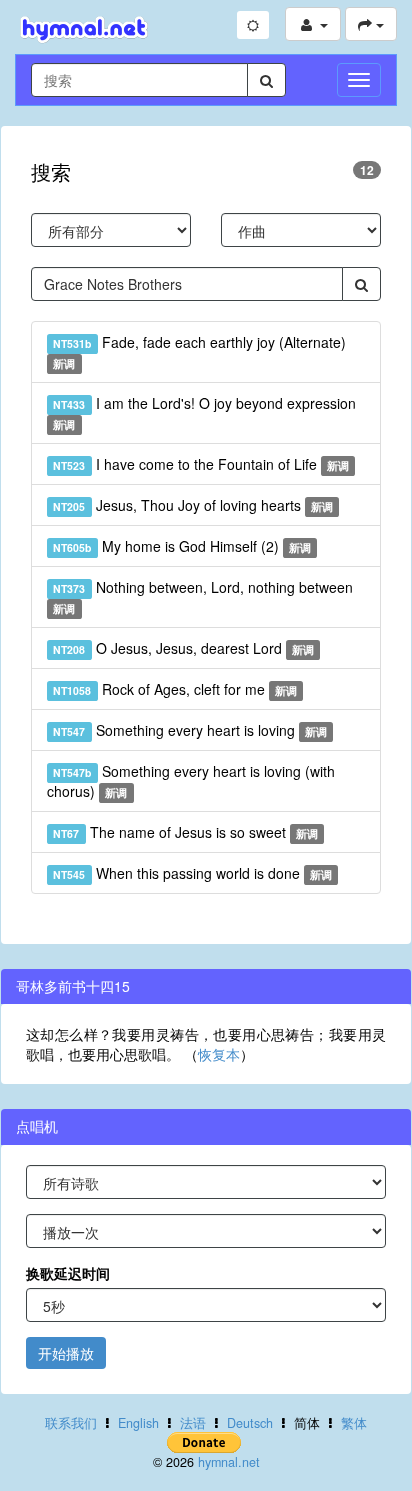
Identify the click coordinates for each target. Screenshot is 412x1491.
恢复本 (219, 1054)
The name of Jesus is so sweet (185, 832)
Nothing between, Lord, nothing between (202, 596)
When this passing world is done (192, 873)
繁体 (354, 1423)
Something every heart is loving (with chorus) (191, 781)
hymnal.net (229, 1462)
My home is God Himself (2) (182, 546)
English (138, 1423)
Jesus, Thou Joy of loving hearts (193, 505)
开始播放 (66, 1353)
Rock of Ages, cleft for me (175, 689)
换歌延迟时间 (68, 1273)
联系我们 (71, 1423)
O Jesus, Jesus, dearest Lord (183, 648)
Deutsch (250, 1423)
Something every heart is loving (190, 730)
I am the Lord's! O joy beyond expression (204, 412)
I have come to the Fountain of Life (201, 464)
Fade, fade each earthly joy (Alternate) (199, 351)
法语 (193, 1423)
